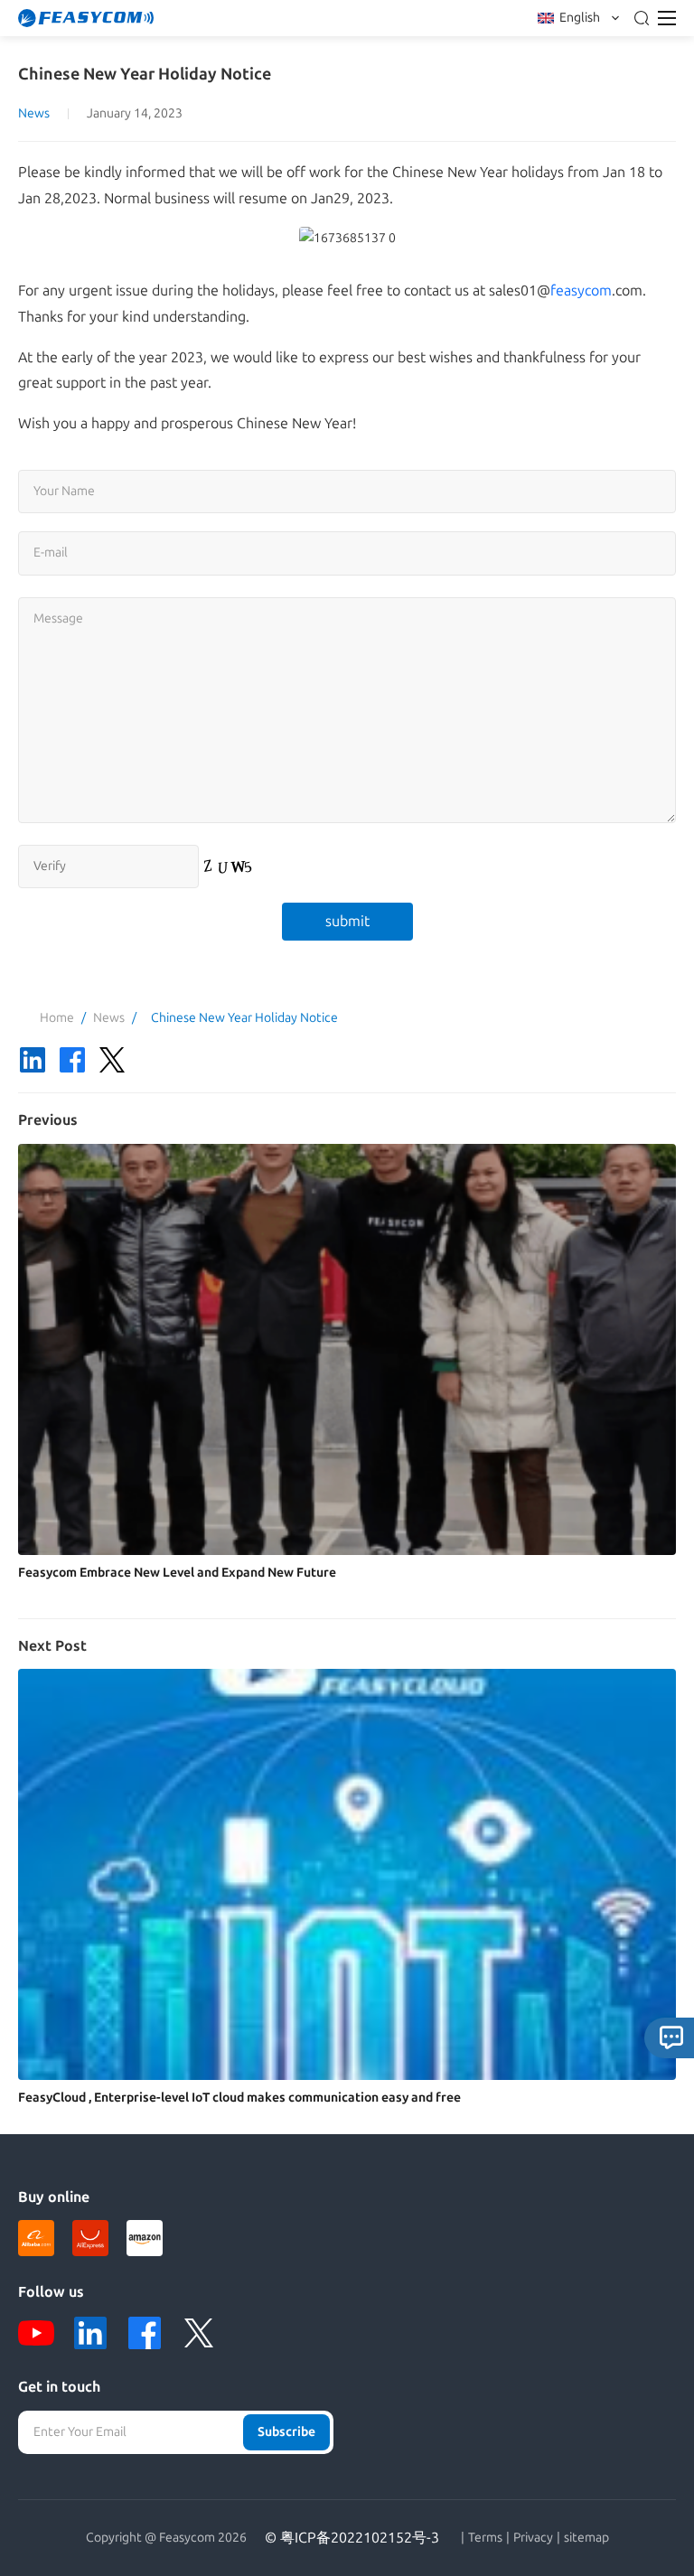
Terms (485, 2538)
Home (57, 1018)
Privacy (533, 2538)
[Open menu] (667, 18)
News (34, 113)
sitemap (586, 2538)
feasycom (581, 290)
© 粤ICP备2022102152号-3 (352, 2538)
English (580, 18)
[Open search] (642, 18)
